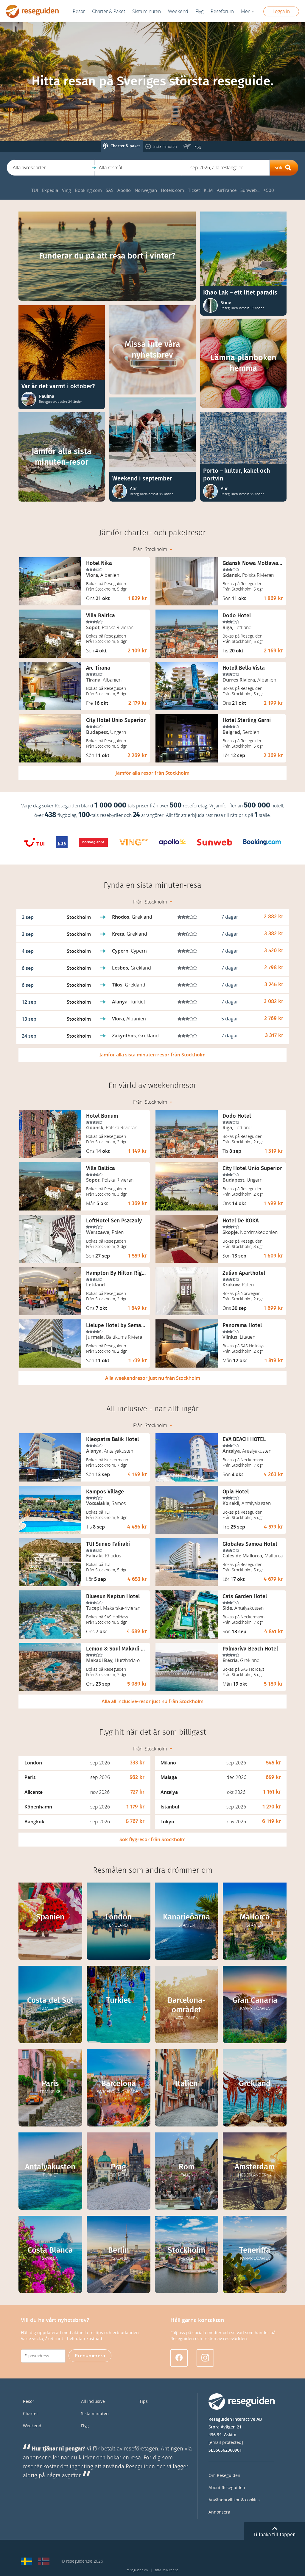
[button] (50, 168)
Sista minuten (95, 2414)
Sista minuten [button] (147, 11)
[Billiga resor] (27, 2561)
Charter (31, 2414)
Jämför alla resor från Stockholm (152, 773)
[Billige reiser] (44, 2561)
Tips (144, 2402)
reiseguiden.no (137, 2570)
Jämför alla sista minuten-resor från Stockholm (152, 1055)
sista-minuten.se (166, 2570)
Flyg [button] (199, 11)
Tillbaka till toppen (274, 2535)
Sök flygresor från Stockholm (152, 1840)
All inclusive (93, 2402)
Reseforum (222, 11)
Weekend (178, 11)
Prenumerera (90, 2356)
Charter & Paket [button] (109, 11)
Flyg (85, 2426)
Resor (79, 11)
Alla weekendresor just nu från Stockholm (153, 1378)
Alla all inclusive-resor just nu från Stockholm (152, 1702)
